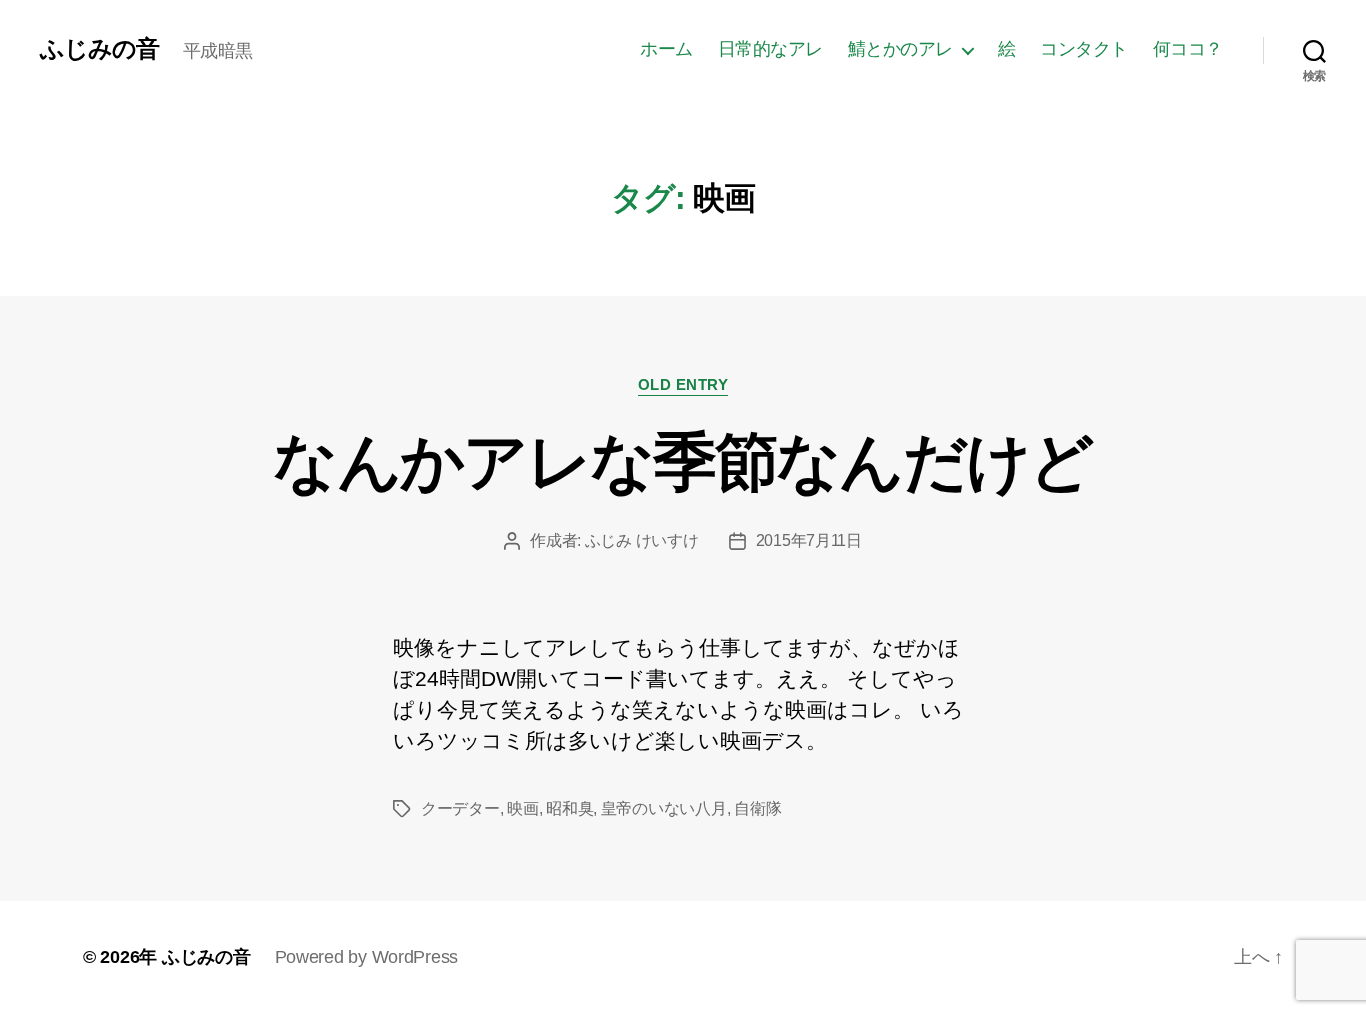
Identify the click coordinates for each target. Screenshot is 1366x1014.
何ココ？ (1188, 49)
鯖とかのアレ (900, 49)
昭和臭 (569, 808)
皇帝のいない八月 (664, 808)
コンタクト (1084, 49)
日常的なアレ (770, 49)
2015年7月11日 (809, 540)
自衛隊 (757, 808)
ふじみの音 (99, 49)
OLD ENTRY (683, 384)
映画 (522, 808)
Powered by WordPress (367, 957)
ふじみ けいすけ (642, 540)
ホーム (666, 49)
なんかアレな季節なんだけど (682, 462)
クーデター (460, 808)
